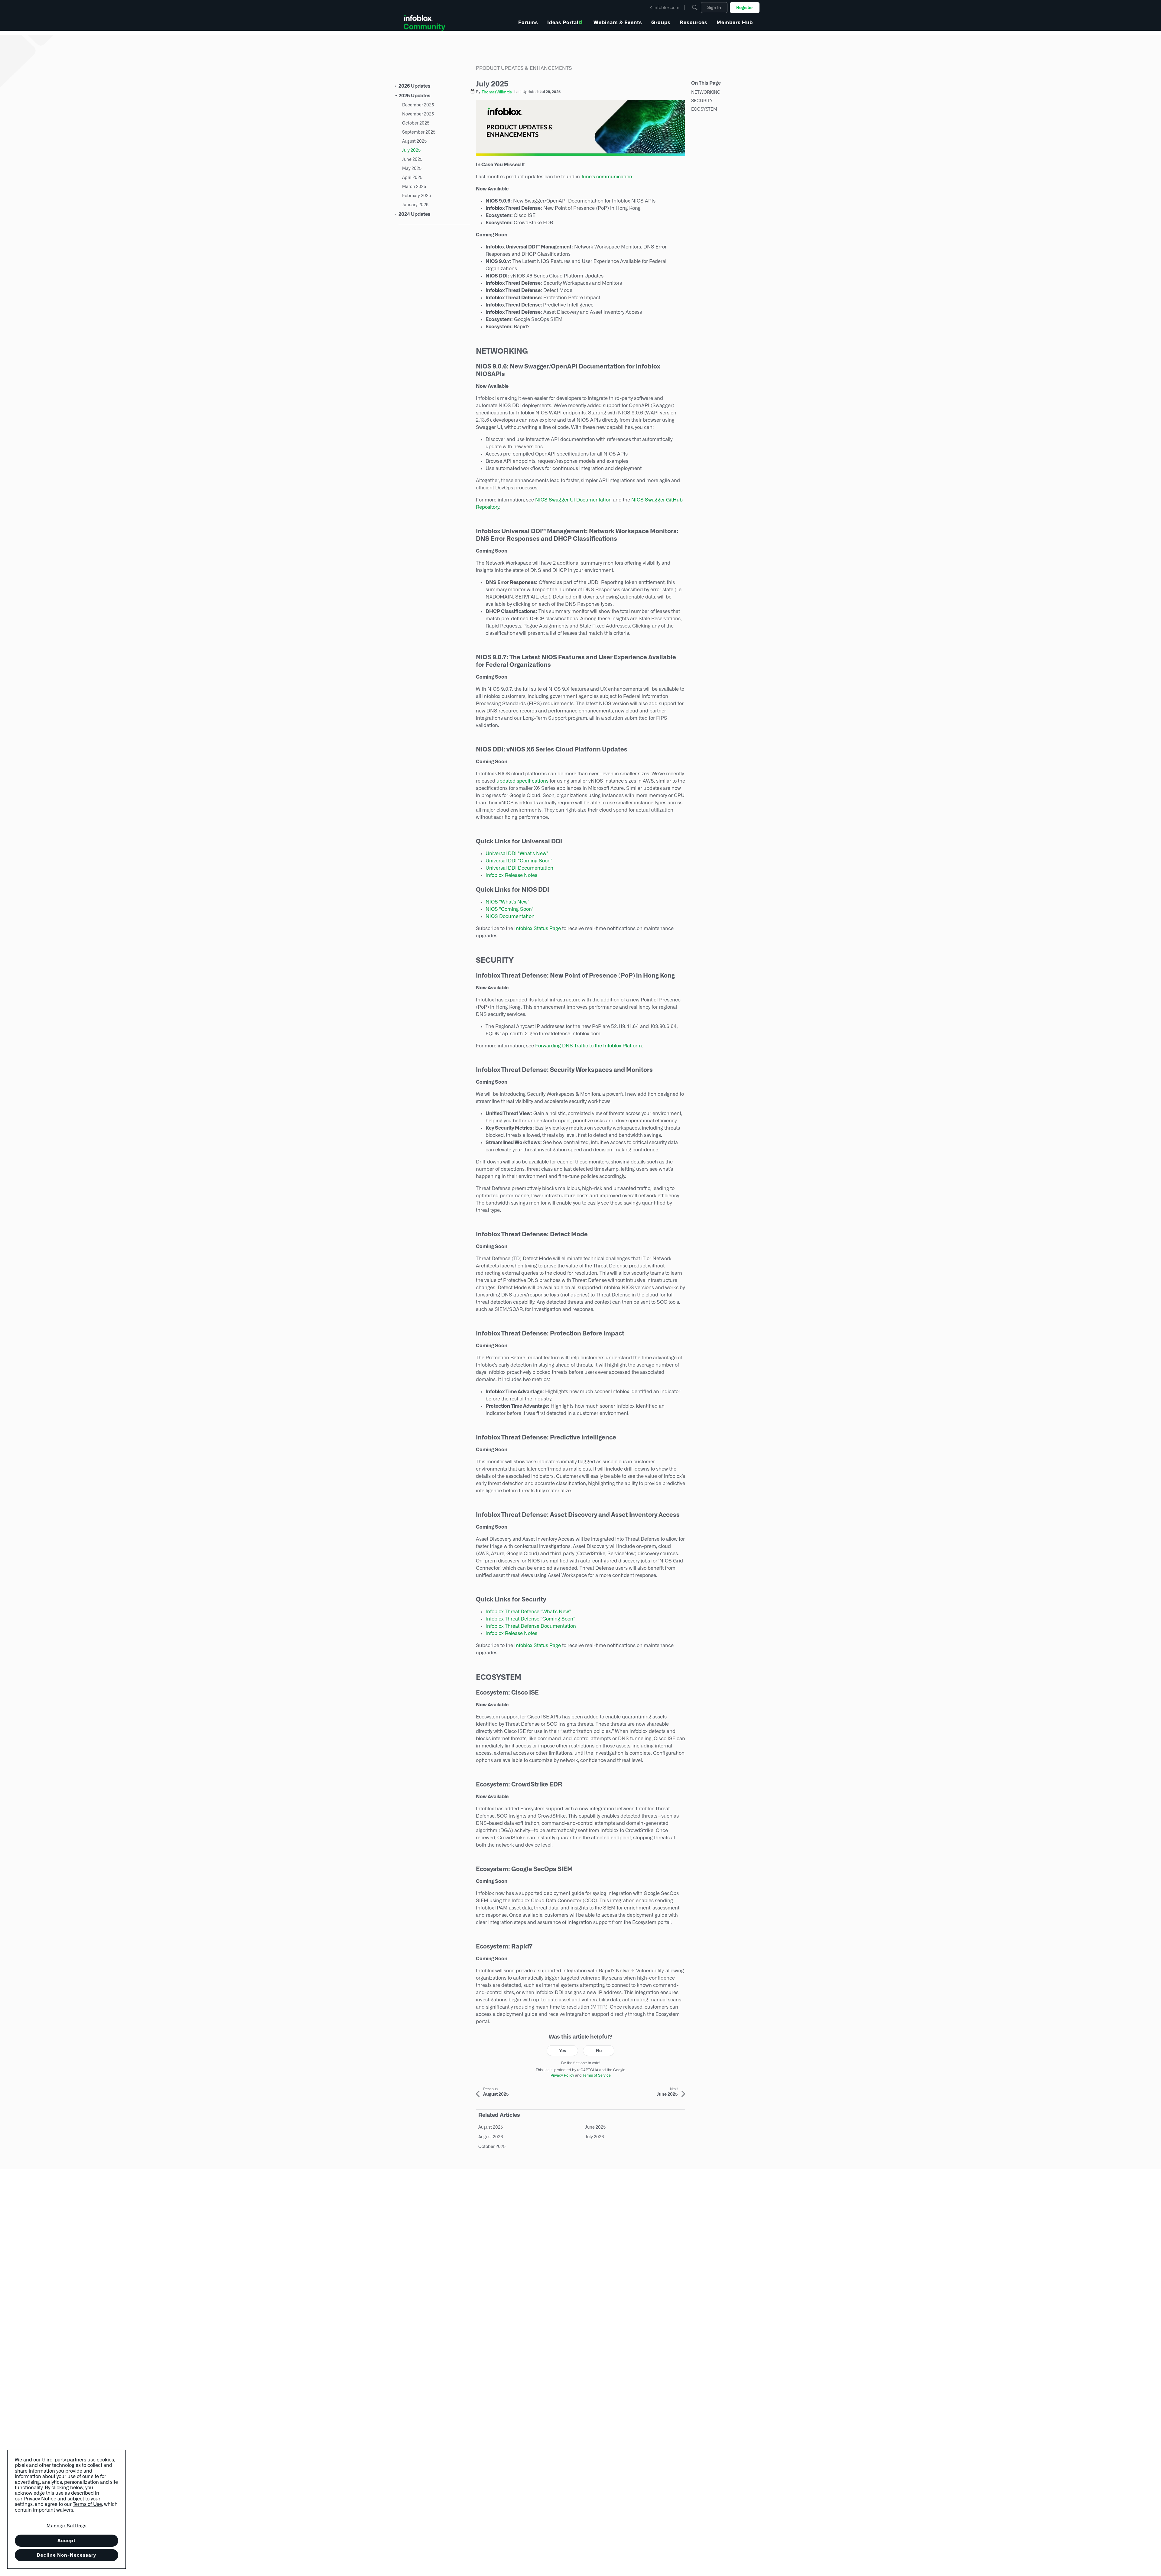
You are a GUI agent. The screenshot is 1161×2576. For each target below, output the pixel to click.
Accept (67, 2540)
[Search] (695, 8)
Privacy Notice (40, 2499)
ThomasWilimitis (497, 92)
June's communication (607, 177)
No (599, 2051)
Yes (563, 2051)
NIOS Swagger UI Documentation (573, 500)
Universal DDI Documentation (519, 868)
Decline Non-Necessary (67, 2555)
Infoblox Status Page (538, 928)
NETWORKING (706, 92)
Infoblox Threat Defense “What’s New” (528, 1612)
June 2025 (595, 2127)
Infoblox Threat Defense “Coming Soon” (530, 1619)
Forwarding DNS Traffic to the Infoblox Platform (589, 1046)
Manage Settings (67, 2526)
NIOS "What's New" (507, 902)
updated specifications (522, 781)
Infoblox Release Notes (511, 875)
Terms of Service (597, 2075)
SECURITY (702, 101)
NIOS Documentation (510, 916)
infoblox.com (666, 8)
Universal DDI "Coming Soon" (519, 861)
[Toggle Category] (396, 86)
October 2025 (492, 2146)
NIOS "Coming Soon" (510, 909)
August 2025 (491, 2127)
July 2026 (595, 2137)
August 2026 (491, 2137)
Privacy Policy (562, 2075)
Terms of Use (87, 2504)
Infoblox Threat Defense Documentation (531, 1626)
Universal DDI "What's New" (517, 853)
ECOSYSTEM (704, 109)
